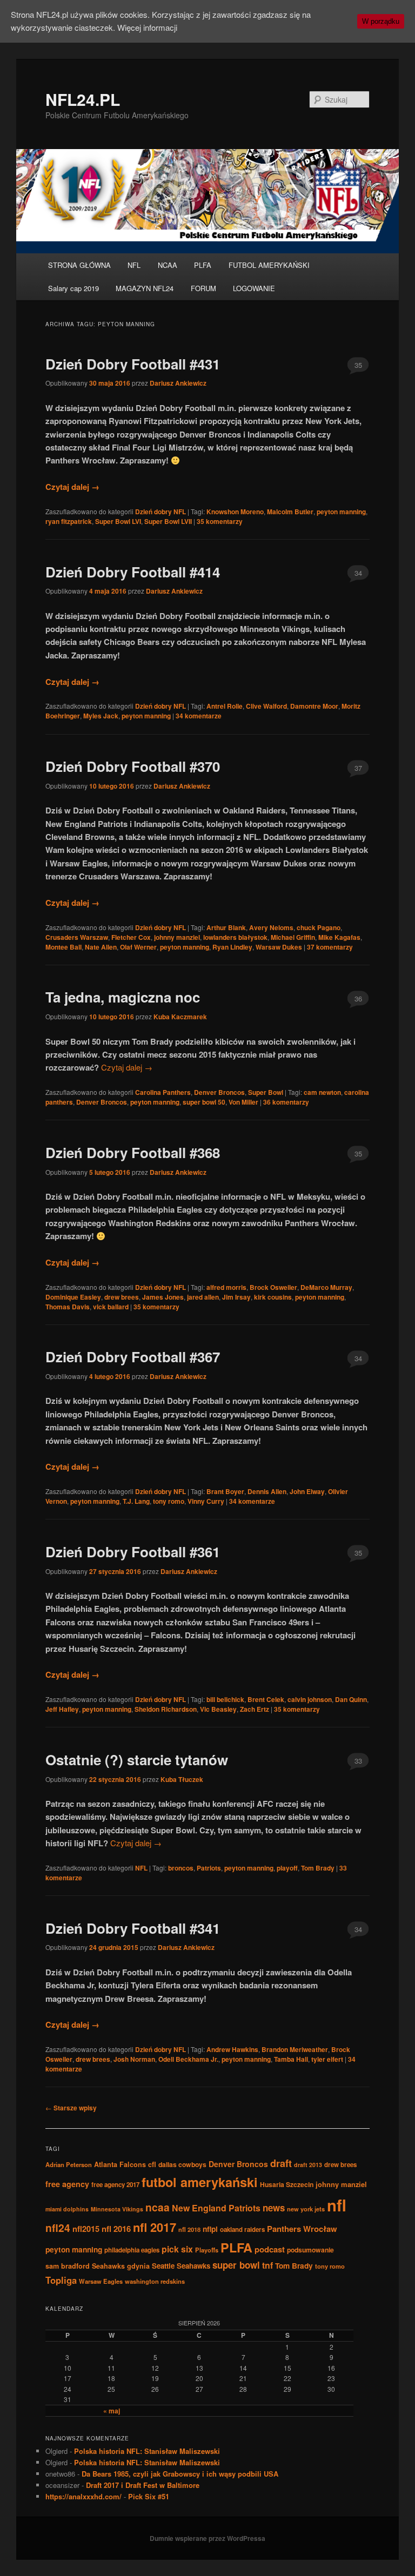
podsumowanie (310, 2250)
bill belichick (225, 1699)
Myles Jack (101, 716)
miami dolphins (67, 2209)
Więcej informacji (147, 27)
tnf (267, 2265)
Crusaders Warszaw (77, 937)
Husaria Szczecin (287, 2184)
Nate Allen (101, 947)
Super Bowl (266, 1092)
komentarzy (220, 521)
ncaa (158, 2207)
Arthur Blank (226, 927)
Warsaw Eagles (101, 2281)
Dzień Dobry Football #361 (133, 1552)
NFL (134, 265)
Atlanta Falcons (120, 2164)
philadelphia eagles (132, 2250)
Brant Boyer (225, 1491)
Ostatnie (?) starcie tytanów (137, 1760)
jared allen (203, 1297)
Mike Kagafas (339, 937)
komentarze (199, 716)
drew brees (122, 1297)
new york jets (306, 2209)
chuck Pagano (319, 927)
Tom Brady (318, 1868)
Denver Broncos (219, 1092)
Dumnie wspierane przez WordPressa (207, 2538)
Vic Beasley (218, 1709)
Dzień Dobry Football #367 (133, 1357)
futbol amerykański (200, 2182)
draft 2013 (308, 2165)
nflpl (210, 2229)
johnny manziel (177, 937)
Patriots (209, 1868)
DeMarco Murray (326, 1287)
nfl (337, 2205)
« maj (112, 2411)
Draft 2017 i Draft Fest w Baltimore (143, 2485)
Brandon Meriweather (295, 2049)
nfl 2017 (155, 2227)
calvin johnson (310, 1699)
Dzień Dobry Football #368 (133, 1152)
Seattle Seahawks (181, 2266)
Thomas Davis (68, 1307)
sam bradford (68, 2266)
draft (281, 2163)
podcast (270, 2249)
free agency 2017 (115, 2185)
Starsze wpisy (71, 2108)
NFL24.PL (83, 99)
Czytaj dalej (72, 487)
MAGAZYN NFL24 (145, 288)
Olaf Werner (138, 947)
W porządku (381, 21)
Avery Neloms (271, 927)
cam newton (322, 1092)
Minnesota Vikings (117, 2209)
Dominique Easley (73, 1297)
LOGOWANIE (254, 288)
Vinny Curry (206, 1501)
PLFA (203, 265)
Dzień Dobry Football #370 (133, 766)
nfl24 (58, 2228)
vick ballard (111, 1307)
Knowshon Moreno (235, 512)
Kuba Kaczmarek (180, 1017)
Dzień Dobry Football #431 (133, 364)
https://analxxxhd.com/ (83, 2496)
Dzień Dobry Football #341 (133, 1928)
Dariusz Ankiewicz (178, 383)
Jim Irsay (236, 1297)
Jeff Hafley (62, 1709)
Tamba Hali (291, 2059)
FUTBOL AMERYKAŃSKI (269, 265)
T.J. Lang (136, 1501)
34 (358, 573)
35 (358, 365)
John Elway (307, 1491)
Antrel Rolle (225, 706)
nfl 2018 (189, 2229)
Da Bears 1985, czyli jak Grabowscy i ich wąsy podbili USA (180, 2474)
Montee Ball (63, 947)
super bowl (236, 2265)
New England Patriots (216, 2208)
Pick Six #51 (149, 2496)
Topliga (61, 2280)
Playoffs (207, 2250)
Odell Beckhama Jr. (188, 2059)
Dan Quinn (351, 1699)
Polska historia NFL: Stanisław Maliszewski (147, 2451)
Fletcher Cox (131, 937)
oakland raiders (242, 2229)
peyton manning (341, 512)
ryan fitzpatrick (69, 521)
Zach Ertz (255, 1709)
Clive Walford (266, 706)
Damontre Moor (314, 706)
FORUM (203, 288)
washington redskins (155, 2281)
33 (358, 1761)
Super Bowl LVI (118, 521)
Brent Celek (266, 1699)
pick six (177, 2249)
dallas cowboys (182, 2164)
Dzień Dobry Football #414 (133, 572)
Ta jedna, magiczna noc (123, 997)
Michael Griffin (293, 937)
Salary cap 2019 (73, 288)
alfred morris (226, 1287)
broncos (181, 1868)
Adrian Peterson (69, 2164)
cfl (152, 2164)
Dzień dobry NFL (160, 512)
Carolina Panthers (163, 1092)
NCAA (168, 265)
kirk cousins (273, 1297)
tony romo (169, 1501)
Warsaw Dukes (279, 947)
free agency (67, 2184)
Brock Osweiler (273, 1287)
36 (358, 998)
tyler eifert (327, 2059)
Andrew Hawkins (232, 2049)
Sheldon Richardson (166, 1709)
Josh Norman (134, 2059)
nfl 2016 (116, 2229)
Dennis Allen (267, 1491)
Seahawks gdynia (121, 2266)
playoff (287, 1868)
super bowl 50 (204, 1102)
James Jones (163, 1297)
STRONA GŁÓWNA (79, 265)
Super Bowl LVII (168, 521)
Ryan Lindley (232, 947)
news (274, 2208)
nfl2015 (86, 2229)
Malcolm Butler (290, 512)
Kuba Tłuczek (182, 1779)
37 (358, 768)
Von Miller (243, 1102)
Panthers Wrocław (302, 2229)
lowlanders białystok (235, 937)
